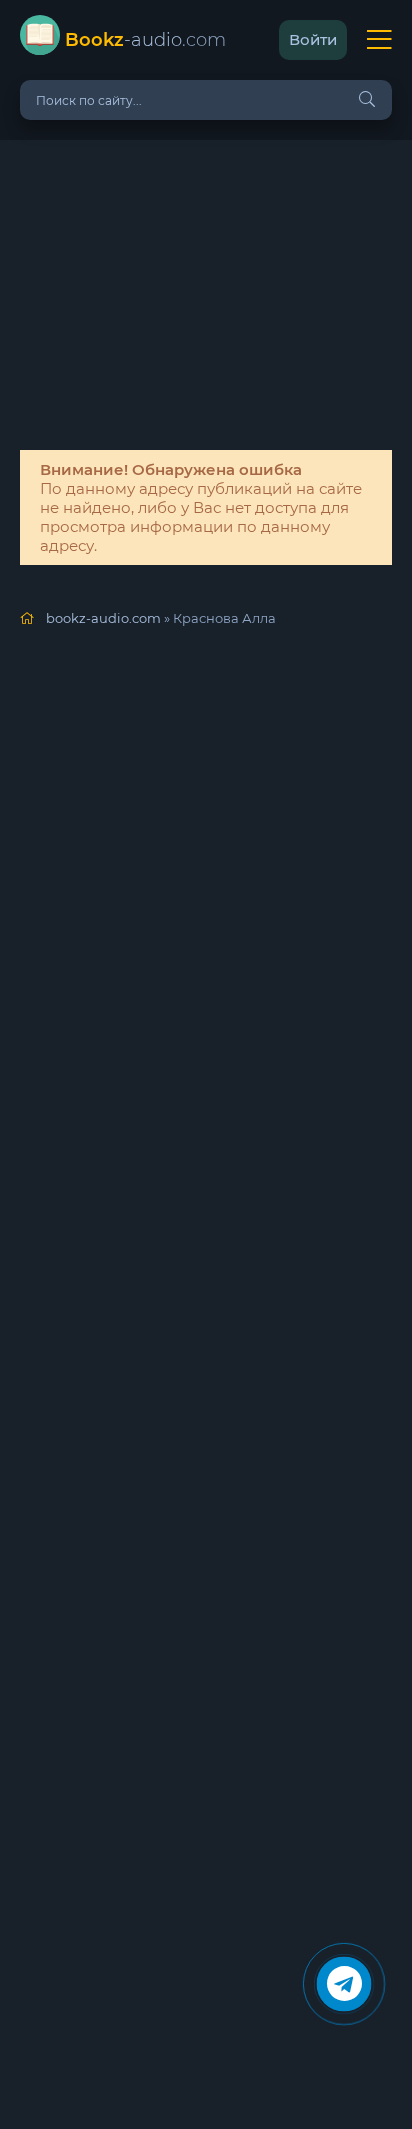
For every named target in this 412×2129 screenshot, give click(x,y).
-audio (145, 40)
